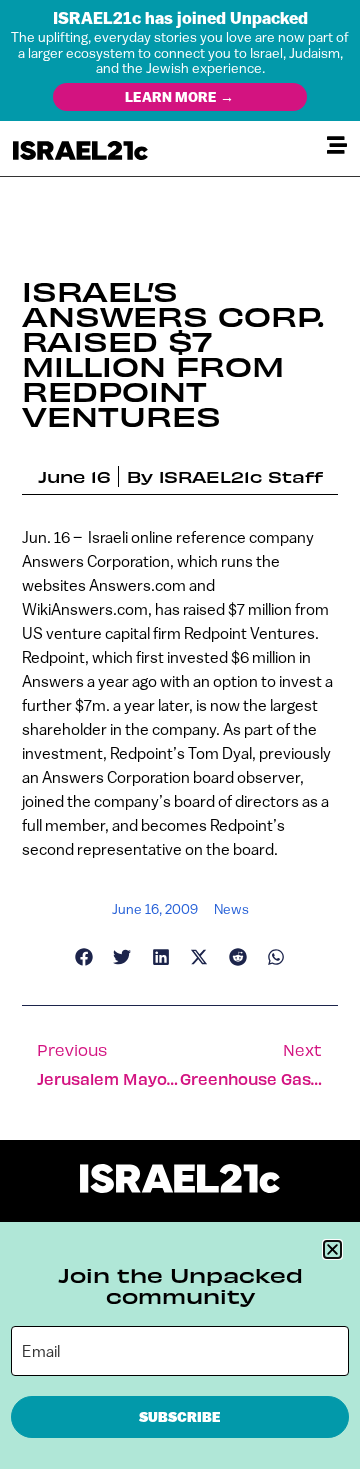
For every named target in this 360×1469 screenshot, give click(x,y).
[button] (332, 1249)
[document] (180, 734)
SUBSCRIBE (180, 1417)
